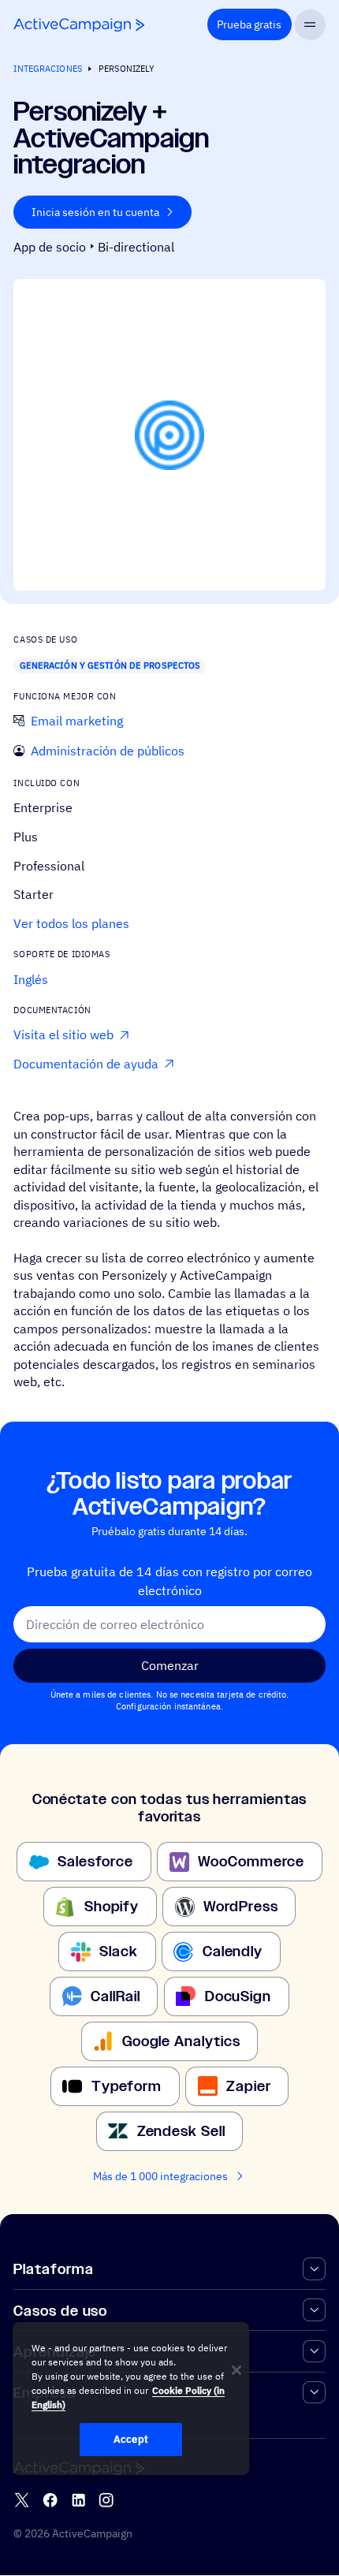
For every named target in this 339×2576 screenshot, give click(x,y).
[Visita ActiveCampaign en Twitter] (22, 2500)
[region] (131, 2399)
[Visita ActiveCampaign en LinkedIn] (78, 2500)
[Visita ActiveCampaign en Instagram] (106, 2500)
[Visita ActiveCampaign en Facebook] (50, 2500)
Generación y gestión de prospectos (110, 665)
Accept (131, 2439)
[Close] (237, 2370)
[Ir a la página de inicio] (79, 25)
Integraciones (47, 69)
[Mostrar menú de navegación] (310, 25)
